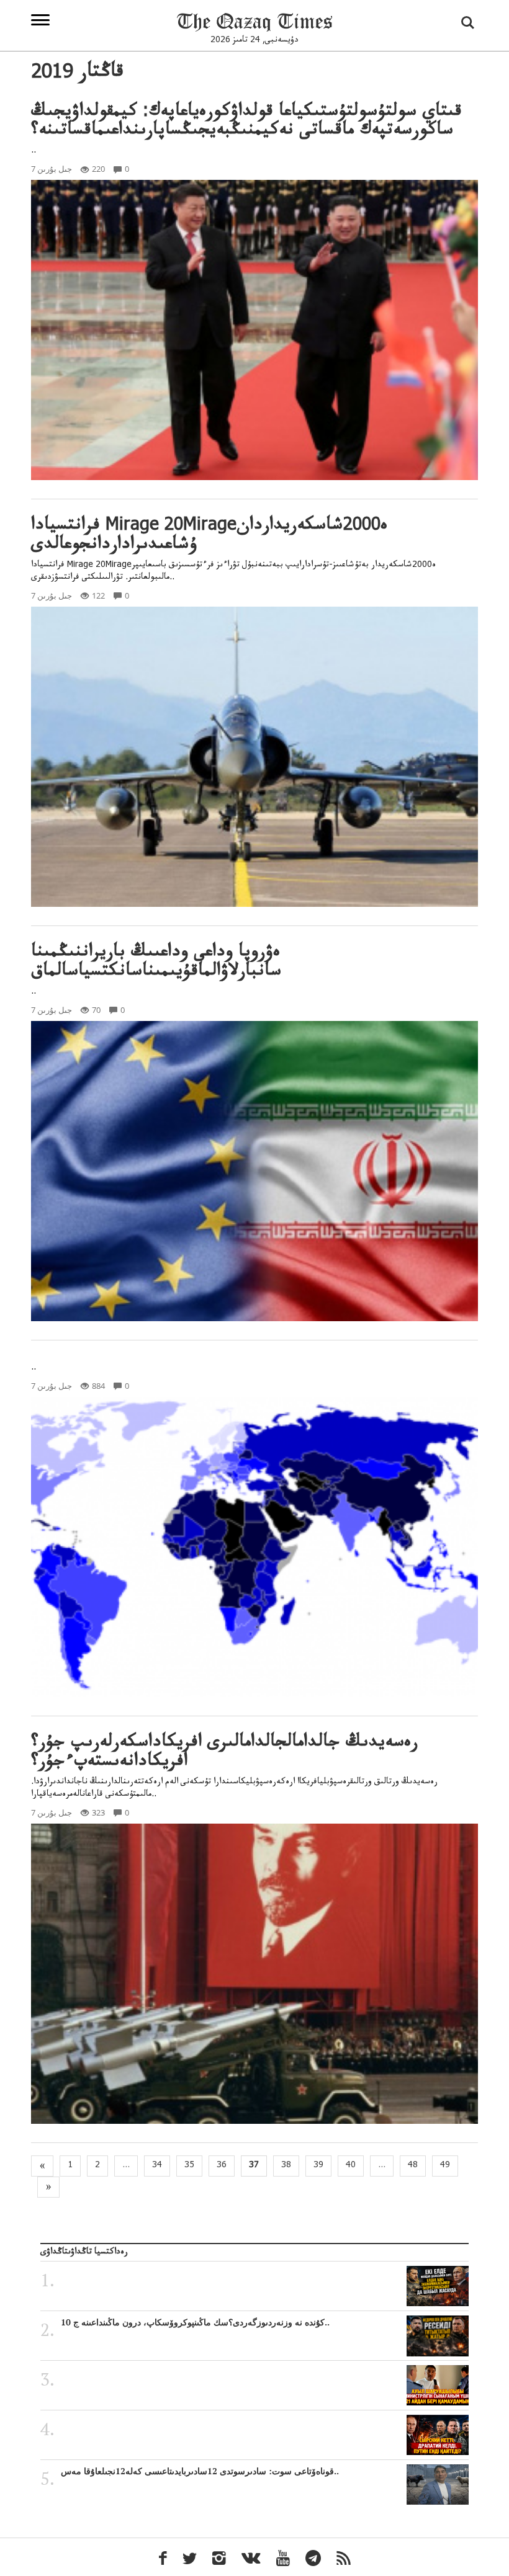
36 (222, 2166)
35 (189, 2166)
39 (318, 2166)
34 (157, 2166)
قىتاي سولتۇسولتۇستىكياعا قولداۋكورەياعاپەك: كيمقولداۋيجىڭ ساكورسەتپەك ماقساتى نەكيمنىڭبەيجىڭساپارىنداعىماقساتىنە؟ (246, 123)
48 (413, 2166)
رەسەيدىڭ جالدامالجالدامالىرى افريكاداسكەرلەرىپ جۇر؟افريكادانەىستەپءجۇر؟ (224, 1754)
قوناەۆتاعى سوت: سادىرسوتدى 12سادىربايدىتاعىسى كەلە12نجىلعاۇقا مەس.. (200, 2471)
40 (351, 2166)
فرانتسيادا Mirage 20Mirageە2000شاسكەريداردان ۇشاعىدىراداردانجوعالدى (209, 537)
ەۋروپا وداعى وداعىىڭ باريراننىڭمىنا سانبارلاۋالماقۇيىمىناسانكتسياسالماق (156, 963)
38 (286, 2166)
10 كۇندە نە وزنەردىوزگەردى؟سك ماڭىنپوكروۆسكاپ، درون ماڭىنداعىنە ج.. (195, 2322)
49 (445, 2166)
